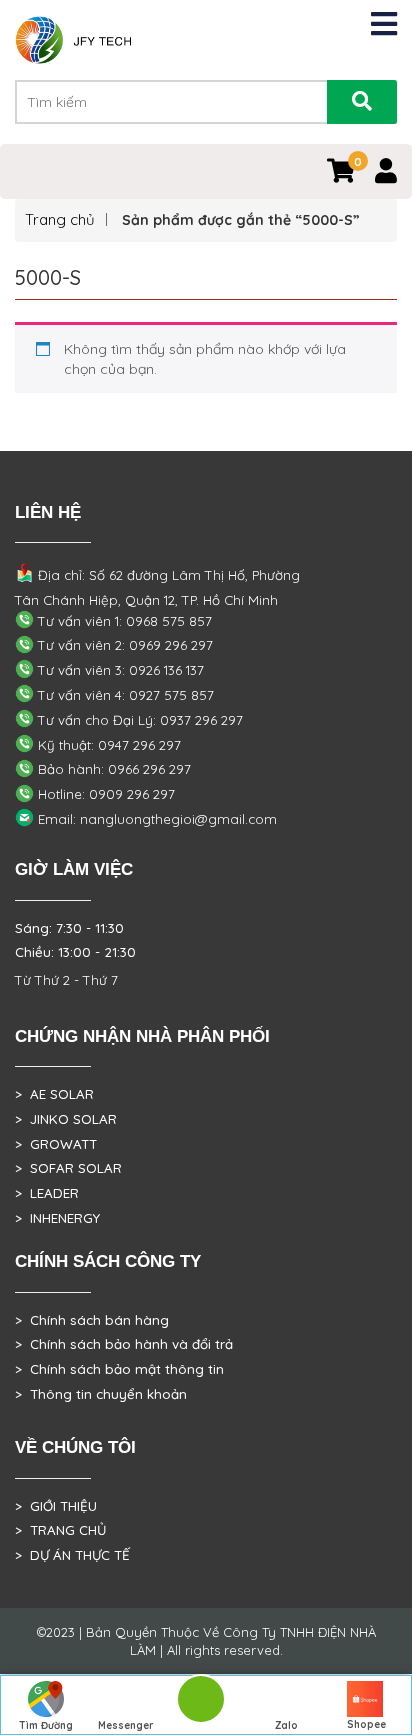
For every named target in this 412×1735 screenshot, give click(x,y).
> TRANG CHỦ (60, 1530)
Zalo (286, 1725)
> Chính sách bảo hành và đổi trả (124, 1344)
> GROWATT (56, 1144)
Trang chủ (60, 219)
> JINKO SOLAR (66, 1119)
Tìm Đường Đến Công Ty (46, 1727)
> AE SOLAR (54, 1094)
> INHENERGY (57, 1218)
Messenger (126, 1725)
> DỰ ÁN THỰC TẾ (72, 1555)
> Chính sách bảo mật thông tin (119, 1369)
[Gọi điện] (200, 1705)
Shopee (366, 1724)
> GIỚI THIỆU (56, 1506)
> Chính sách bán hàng (92, 1320)
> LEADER (47, 1193)
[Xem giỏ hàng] (341, 175)
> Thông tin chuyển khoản (101, 1394)
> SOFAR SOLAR (68, 1168)
